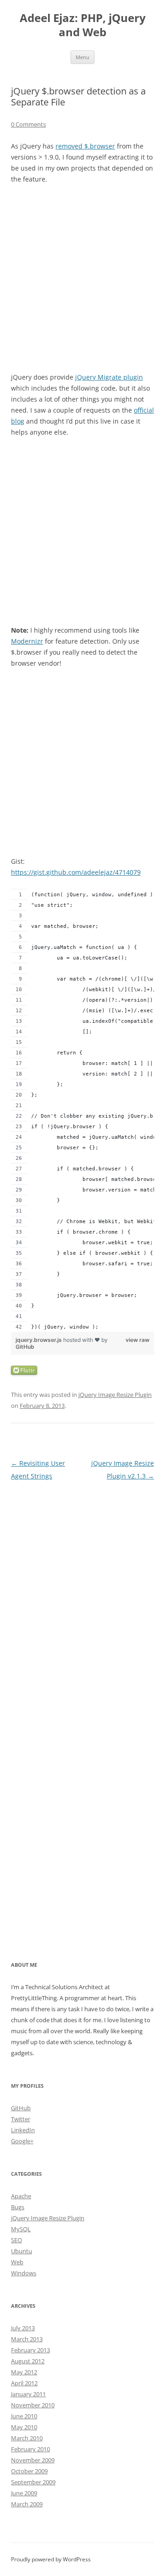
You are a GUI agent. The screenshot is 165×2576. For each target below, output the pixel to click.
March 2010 (27, 2438)
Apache (21, 2196)
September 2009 (33, 2482)
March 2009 (27, 2504)
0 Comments (28, 124)
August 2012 (28, 2361)
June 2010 (24, 2416)
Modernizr (27, 641)
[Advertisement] (82, 278)
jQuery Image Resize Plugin (115, 1395)
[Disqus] (82, 1597)
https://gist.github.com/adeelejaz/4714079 (76, 872)
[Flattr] (24, 1372)
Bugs (18, 2207)
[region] (82, 1110)
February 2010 (30, 2449)
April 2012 (24, 2383)
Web (17, 2262)
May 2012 (24, 2372)
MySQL (21, 2229)
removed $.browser (85, 146)
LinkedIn (23, 2130)
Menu (82, 57)
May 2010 (24, 2427)
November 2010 (33, 2405)
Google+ (22, 2141)
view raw (137, 1340)
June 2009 (24, 2493)
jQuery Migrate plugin (109, 377)
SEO (16, 2240)
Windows (24, 2273)
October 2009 (29, 2471)
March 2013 (27, 2339)
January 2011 (28, 2394)
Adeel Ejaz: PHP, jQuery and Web (83, 25)
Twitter (21, 2119)
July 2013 (23, 2328)
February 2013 (30, 2350)
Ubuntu (22, 2251)
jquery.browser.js (39, 1340)
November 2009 (33, 2460)
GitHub (25, 1347)
